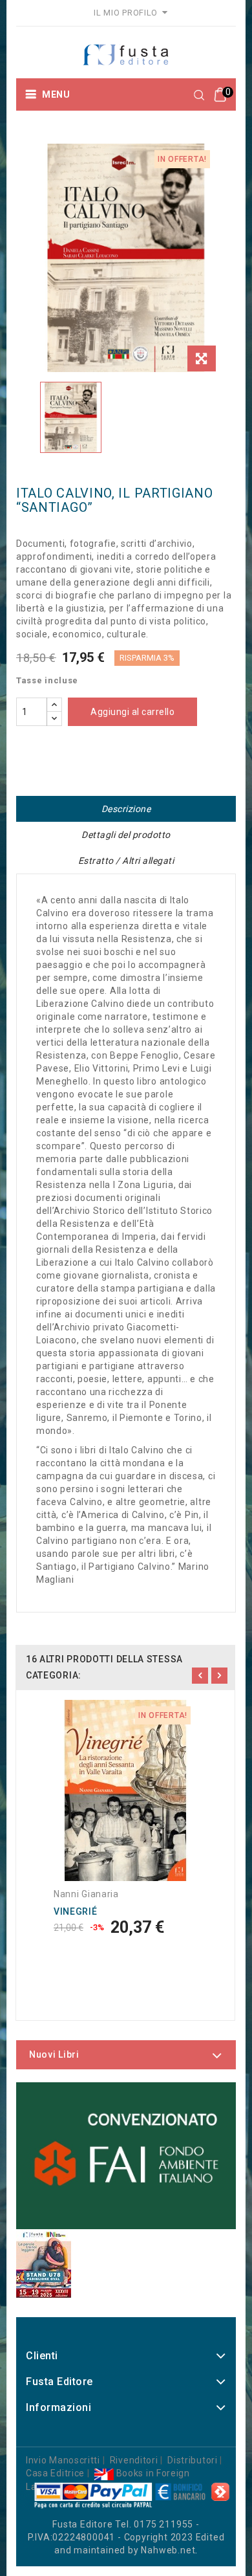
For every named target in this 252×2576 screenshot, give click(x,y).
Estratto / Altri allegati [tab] (126, 861)
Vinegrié (76, 1911)
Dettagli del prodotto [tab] (126, 835)
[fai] (126, 2156)
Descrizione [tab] (126, 809)
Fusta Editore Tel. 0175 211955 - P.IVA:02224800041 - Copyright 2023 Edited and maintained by (126, 2537)
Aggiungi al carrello (132, 712)
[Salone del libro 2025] (44, 2263)
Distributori (192, 2460)
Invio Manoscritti (63, 2460)
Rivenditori (134, 2460)
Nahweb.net (168, 2550)
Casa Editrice (55, 2473)
